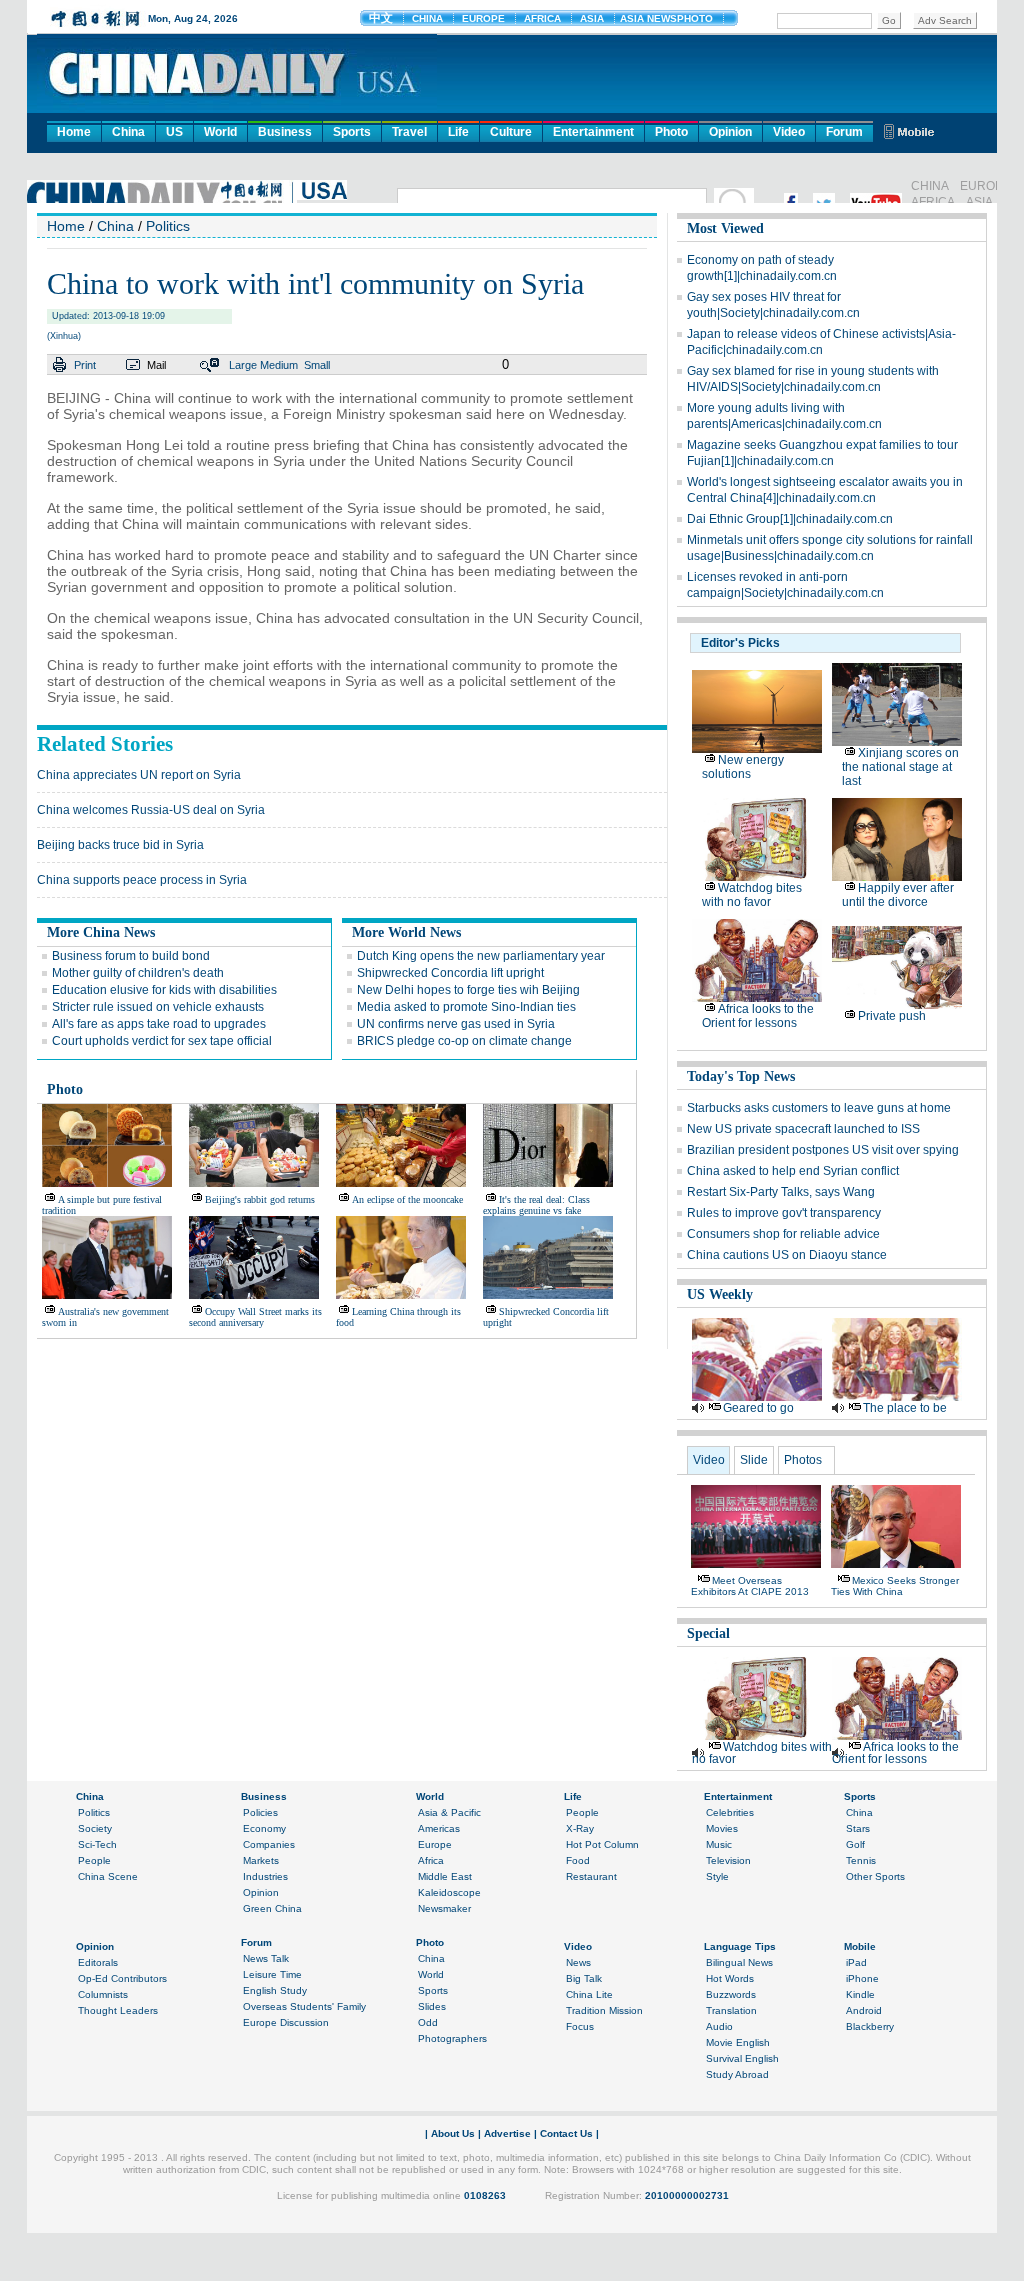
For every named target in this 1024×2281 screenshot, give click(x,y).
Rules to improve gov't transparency (784, 1213)
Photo (671, 132)
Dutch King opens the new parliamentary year (481, 956)
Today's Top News (741, 1076)
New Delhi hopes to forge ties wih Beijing (468, 990)
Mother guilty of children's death (138, 973)
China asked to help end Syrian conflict (793, 1171)
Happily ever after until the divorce (898, 895)
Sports (352, 132)
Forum (844, 132)
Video (789, 132)
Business (285, 132)
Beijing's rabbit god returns (260, 1199)
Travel (409, 132)
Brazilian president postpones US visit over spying (823, 1150)
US (174, 132)
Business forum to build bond (131, 956)
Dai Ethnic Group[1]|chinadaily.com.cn (790, 519)
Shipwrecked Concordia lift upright (450, 973)
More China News (101, 932)
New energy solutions (743, 767)
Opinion (730, 132)
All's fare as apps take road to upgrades (159, 1024)
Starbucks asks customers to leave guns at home (819, 1108)
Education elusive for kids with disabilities (164, 990)
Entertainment (593, 132)
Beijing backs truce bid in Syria (120, 845)
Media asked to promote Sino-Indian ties (466, 1007)
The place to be (905, 1408)
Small (317, 365)
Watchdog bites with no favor (752, 895)
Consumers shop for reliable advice (783, 1234)
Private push (892, 1016)
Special (708, 1633)
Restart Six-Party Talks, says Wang (781, 1192)
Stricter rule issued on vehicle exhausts (158, 1007)
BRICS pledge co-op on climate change (464, 1041)
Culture (511, 132)
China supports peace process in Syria (142, 880)
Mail (156, 365)
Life (458, 132)
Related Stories (105, 744)
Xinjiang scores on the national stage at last (900, 767)
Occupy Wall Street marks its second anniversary (255, 1317)
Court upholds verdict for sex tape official (162, 1041)
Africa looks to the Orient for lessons (758, 1016)
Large (243, 365)
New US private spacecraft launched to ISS (803, 1129)
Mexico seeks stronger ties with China (895, 1586)
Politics (168, 226)
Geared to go (758, 1408)
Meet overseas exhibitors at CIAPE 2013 (750, 1586)
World (220, 132)
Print (85, 365)
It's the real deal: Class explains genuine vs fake (536, 1205)
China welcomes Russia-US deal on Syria (151, 810)
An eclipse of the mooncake (407, 1199)
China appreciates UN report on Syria (139, 775)
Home (74, 132)
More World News (406, 932)
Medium (279, 365)
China (128, 132)
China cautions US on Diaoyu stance (787, 1255)
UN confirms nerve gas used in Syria (456, 1024)
